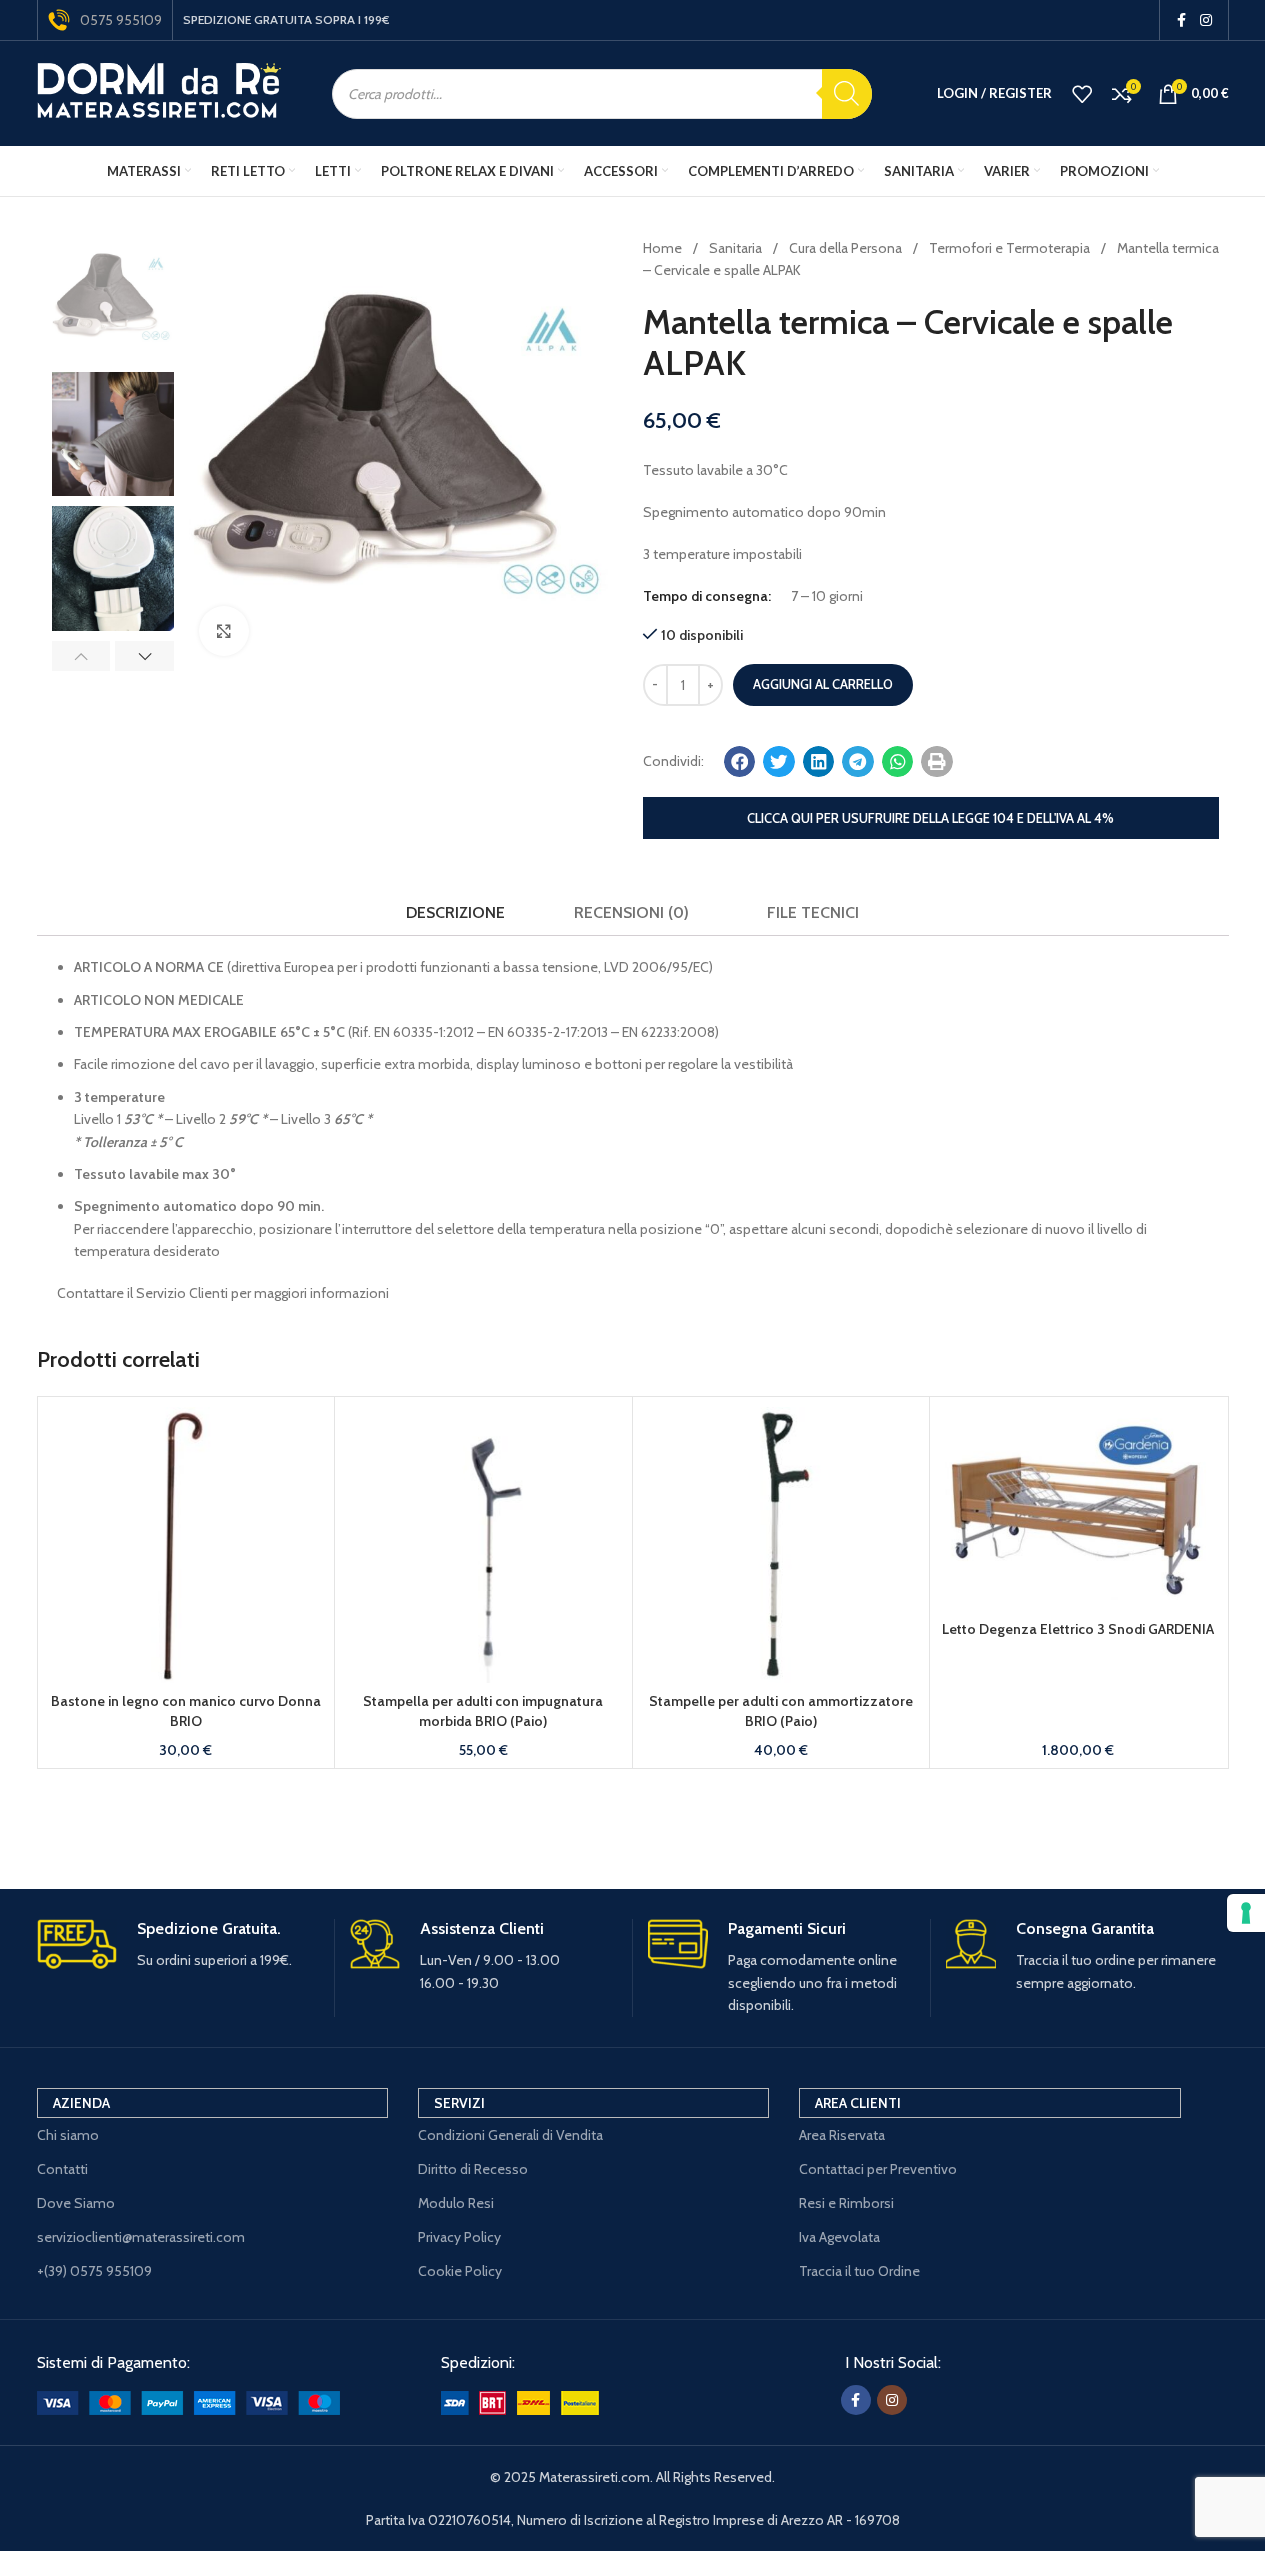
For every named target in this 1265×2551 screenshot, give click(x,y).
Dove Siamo (76, 2203)
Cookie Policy (460, 2271)
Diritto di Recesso (473, 2169)
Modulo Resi (456, 2203)
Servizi (459, 2103)
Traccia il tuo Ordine (859, 2271)
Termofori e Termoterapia (1011, 248)
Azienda (81, 2103)
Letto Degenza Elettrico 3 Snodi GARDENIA (1078, 1629)
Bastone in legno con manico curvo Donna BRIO (186, 1711)
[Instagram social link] (1206, 20)
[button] (81, 656)
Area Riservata (842, 2135)
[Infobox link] (178, 1945)
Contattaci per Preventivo (878, 2169)
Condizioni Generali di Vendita (510, 2135)
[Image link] (188, 2401)
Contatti (62, 2169)
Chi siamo (68, 2135)
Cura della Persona (847, 248)
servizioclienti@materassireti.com (141, 2237)
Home (664, 248)
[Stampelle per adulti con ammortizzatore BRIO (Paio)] (781, 1545)
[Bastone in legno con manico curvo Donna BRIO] (186, 1545)
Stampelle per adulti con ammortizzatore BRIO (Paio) (781, 1711)
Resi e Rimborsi (846, 2203)
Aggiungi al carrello (823, 684)
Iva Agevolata (839, 2237)
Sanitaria (737, 248)
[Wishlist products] (1082, 94)
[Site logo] (159, 92)
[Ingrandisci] (224, 631)
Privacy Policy (459, 2237)
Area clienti (858, 2103)
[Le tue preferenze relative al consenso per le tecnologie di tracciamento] (1246, 1913)
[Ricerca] (847, 94)
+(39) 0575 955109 (94, 2271)
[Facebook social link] (1182, 20)
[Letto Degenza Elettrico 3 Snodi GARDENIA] (1078, 1509)
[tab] (455, 912)
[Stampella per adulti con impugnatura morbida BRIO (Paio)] (483, 1545)
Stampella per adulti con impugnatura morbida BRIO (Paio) (483, 1711)
